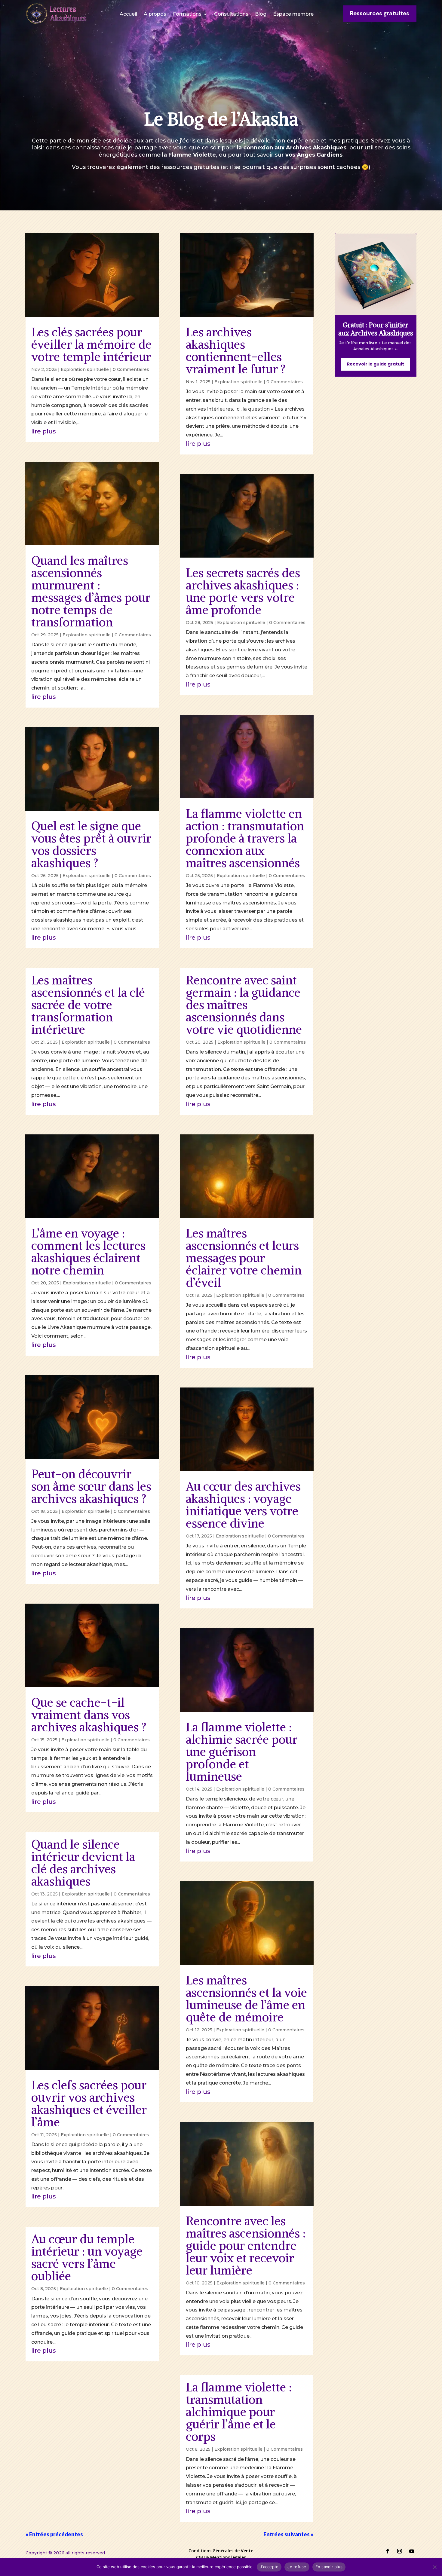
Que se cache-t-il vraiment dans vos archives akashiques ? (89, 1715)
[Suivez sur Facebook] (388, 2551)
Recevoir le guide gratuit (376, 364)
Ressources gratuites (380, 13)
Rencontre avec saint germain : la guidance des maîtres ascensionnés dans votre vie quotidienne (244, 1005)
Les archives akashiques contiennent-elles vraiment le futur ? (236, 351)
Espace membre (293, 14)
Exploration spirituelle (85, 369)
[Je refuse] (434, 2567)
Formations (187, 14)
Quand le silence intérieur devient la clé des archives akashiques (83, 1863)
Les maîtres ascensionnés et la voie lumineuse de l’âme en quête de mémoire (246, 1999)
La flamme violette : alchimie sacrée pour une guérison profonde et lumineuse (242, 1752)
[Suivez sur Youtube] (412, 2551)
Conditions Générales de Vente (221, 2551)
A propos (155, 14)
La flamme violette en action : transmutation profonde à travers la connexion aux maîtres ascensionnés (245, 838)
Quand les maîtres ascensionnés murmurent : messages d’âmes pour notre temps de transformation (91, 591)
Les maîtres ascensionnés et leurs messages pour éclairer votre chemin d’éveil (244, 1258)
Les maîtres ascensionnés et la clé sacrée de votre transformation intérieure (88, 1005)
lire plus (44, 431)
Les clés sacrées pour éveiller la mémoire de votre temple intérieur (91, 344)
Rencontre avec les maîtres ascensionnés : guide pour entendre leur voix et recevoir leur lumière (246, 2246)
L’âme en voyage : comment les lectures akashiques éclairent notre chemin (88, 1252)
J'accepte (269, 2567)
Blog (261, 14)
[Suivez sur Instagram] (400, 2551)
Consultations (231, 14)
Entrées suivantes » (288, 2534)
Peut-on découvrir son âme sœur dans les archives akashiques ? (91, 1486)
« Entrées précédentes (54, 2534)
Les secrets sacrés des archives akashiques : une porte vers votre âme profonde (243, 591)
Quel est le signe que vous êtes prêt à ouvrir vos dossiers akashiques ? (91, 844)
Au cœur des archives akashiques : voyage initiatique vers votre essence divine (243, 1505)
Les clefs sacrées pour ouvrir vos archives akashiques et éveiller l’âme (89, 2104)
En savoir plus (329, 2567)
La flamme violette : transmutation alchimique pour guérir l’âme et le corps (239, 2412)
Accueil (128, 14)
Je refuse (297, 2567)
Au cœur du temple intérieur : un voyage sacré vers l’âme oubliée (87, 2258)
